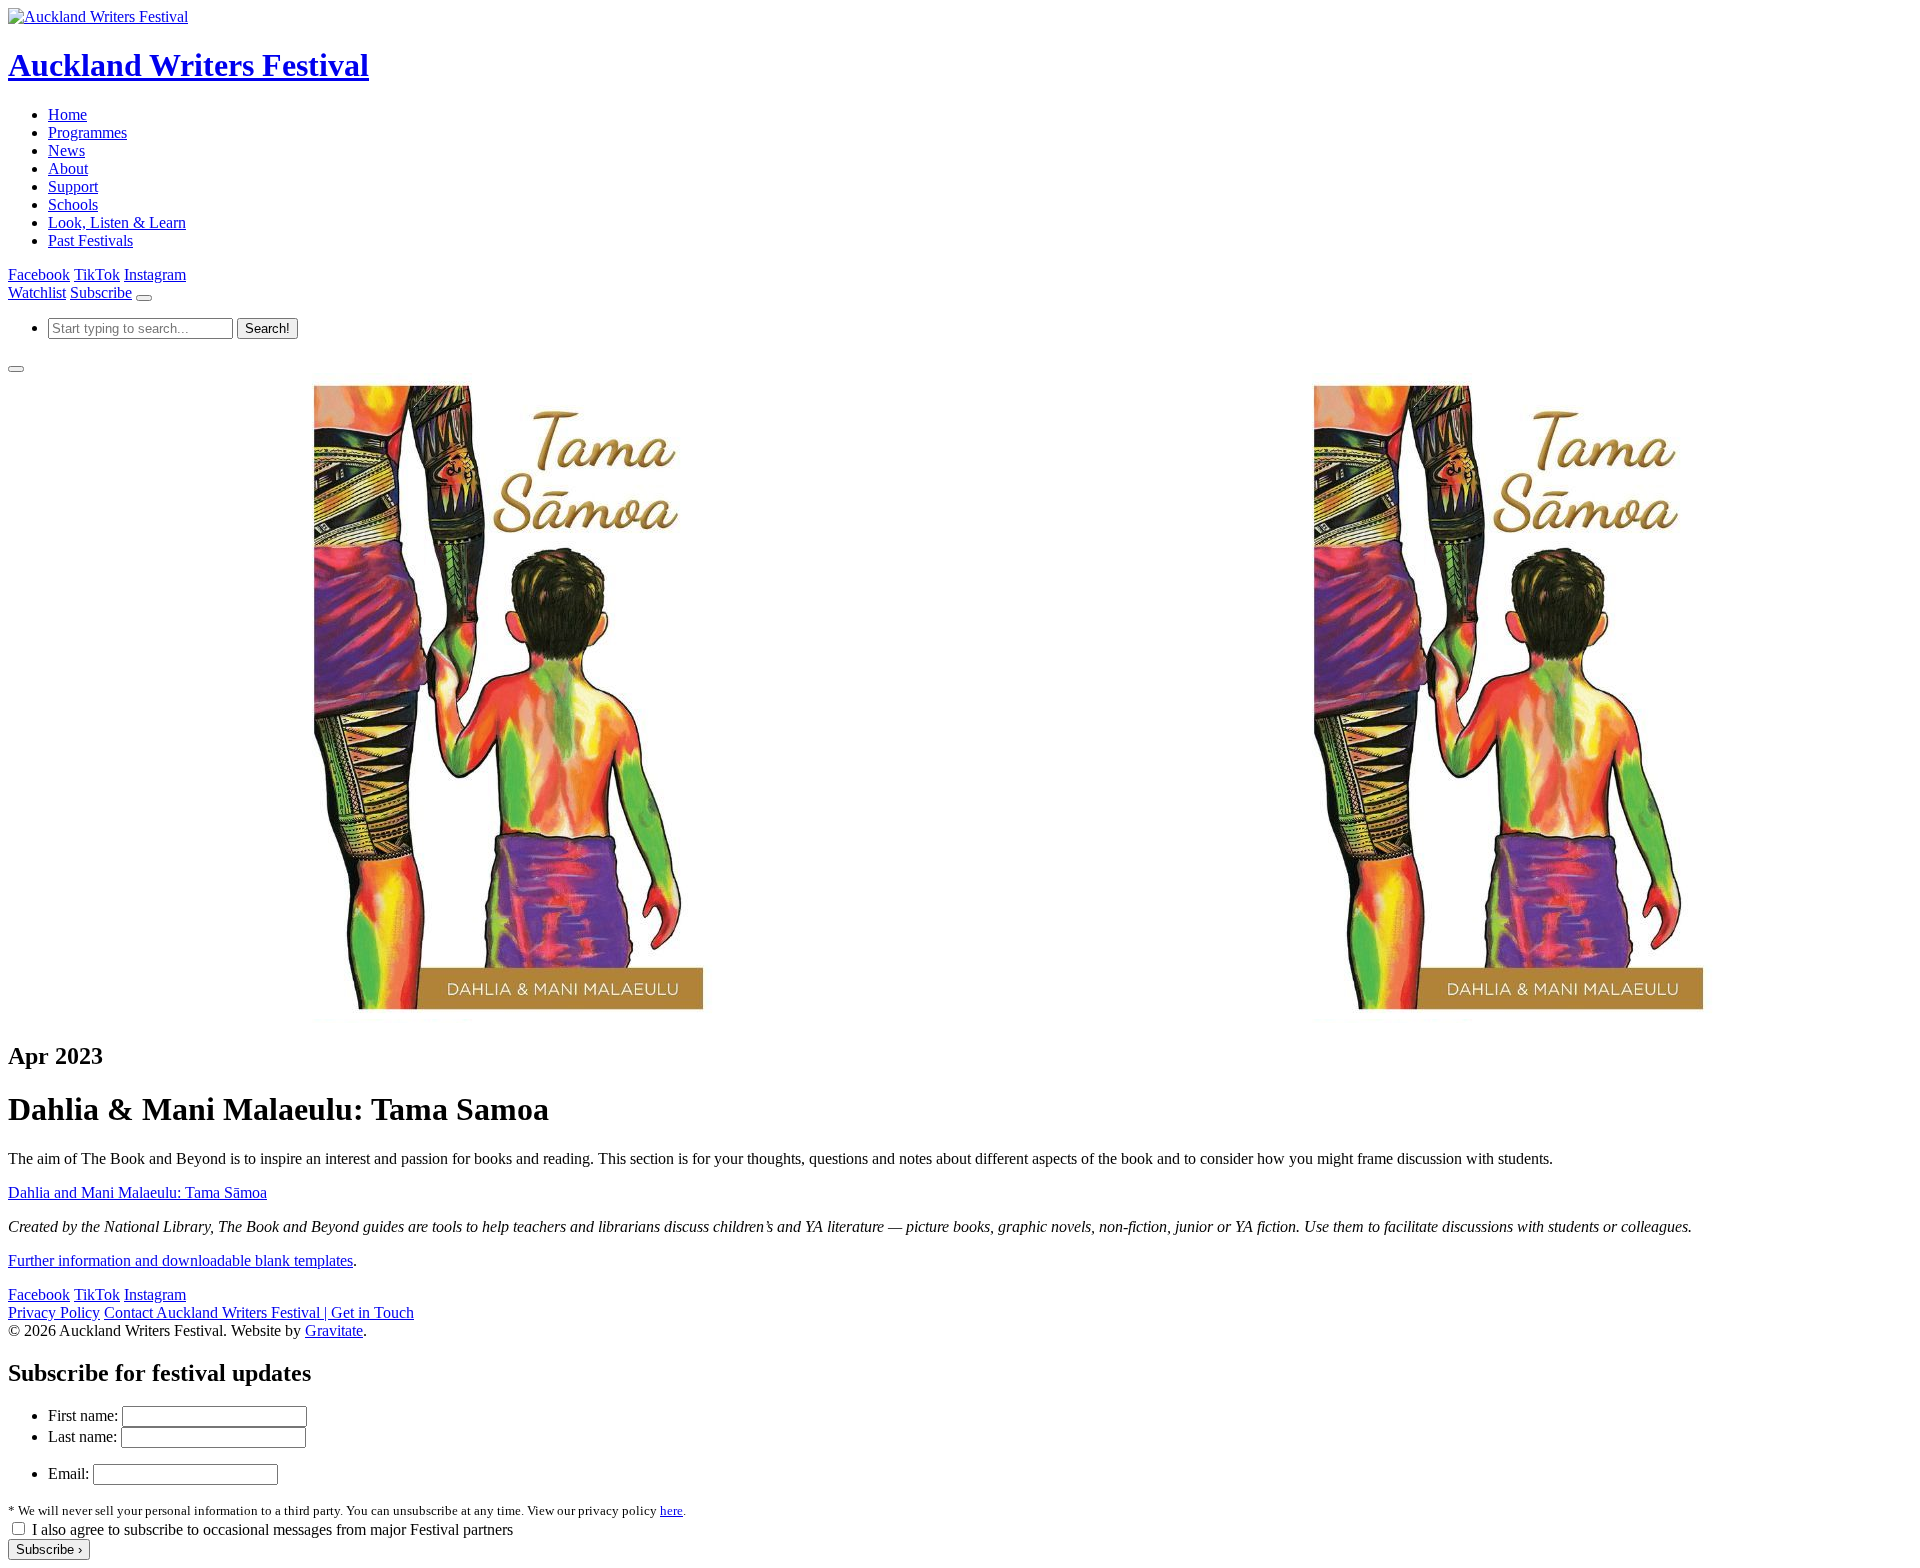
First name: (83, 1415)
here (671, 1510)
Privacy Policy (54, 1312)
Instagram (155, 274)
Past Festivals (90, 240)
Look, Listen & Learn (117, 222)
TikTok (97, 274)
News (66, 150)
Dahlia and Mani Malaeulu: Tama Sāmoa (137, 1192)
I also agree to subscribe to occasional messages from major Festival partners (272, 1529)
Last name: (82, 1436)
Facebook (39, 274)
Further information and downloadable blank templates (180, 1260)
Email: (68, 1473)
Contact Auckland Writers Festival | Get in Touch (259, 1312)
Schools (73, 204)
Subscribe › (49, 1549)
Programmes (87, 132)
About (68, 168)
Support (73, 186)
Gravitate (334, 1330)
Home (67, 114)
